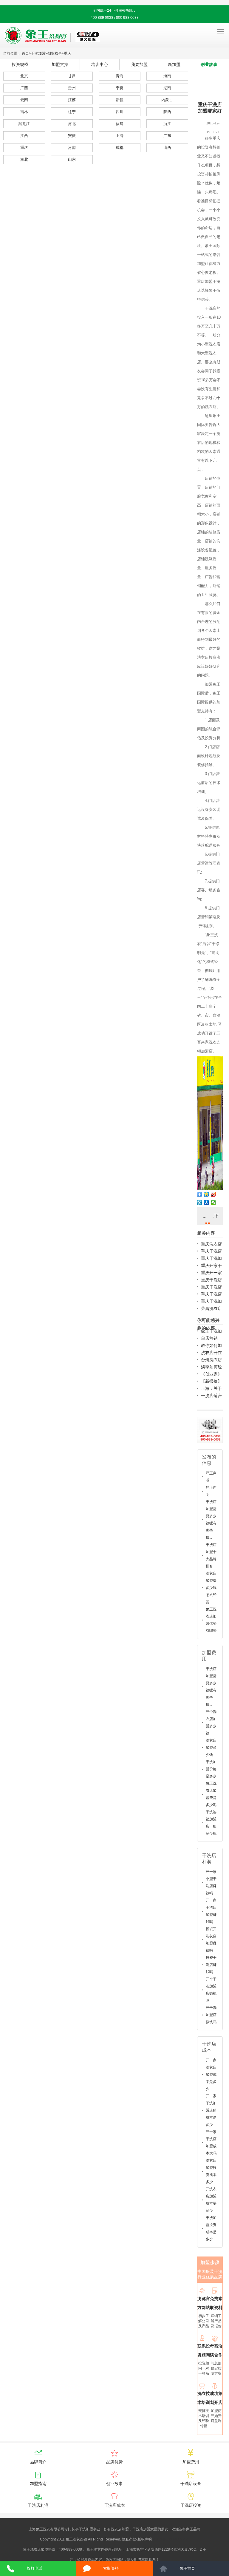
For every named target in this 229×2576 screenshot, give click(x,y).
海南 (167, 76)
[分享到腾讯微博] (200, 1203)
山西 (167, 148)
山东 (72, 159)
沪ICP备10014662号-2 (171, 2539)
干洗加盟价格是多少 (211, 1769)
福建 (120, 124)
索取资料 (111, 2568)
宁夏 (120, 88)
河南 (72, 148)
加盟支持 (60, 64)
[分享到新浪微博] (213, 1194)
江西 (24, 136)
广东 (167, 136)
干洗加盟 (38, 53)
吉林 (24, 112)
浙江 (167, 124)
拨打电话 (35, 2568)
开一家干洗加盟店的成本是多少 (211, 2110)
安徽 (72, 136)
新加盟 (174, 64)
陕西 (167, 112)
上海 (120, 136)
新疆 (120, 100)
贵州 (72, 88)
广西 (24, 88)
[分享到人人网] (206, 1203)
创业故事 (55, 53)
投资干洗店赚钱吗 (211, 1965)
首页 (25, 53)
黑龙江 (24, 124)
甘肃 (72, 76)
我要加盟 (139, 64)
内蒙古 (167, 100)
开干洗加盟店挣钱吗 (211, 2015)
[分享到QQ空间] (206, 1194)
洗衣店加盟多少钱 (211, 1748)
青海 (120, 76)
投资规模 (20, 64)
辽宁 (72, 112)
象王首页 (187, 2568)
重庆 (67, 53)
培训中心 (100, 64)
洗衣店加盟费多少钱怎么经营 (211, 1588)
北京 (24, 76)
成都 (120, 148)
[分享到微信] (213, 1203)
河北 (72, 124)
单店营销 (209, 1338)
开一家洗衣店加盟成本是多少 (211, 2075)
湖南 (167, 88)
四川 (120, 112)
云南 (24, 100)
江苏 (72, 100)
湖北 (24, 159)
